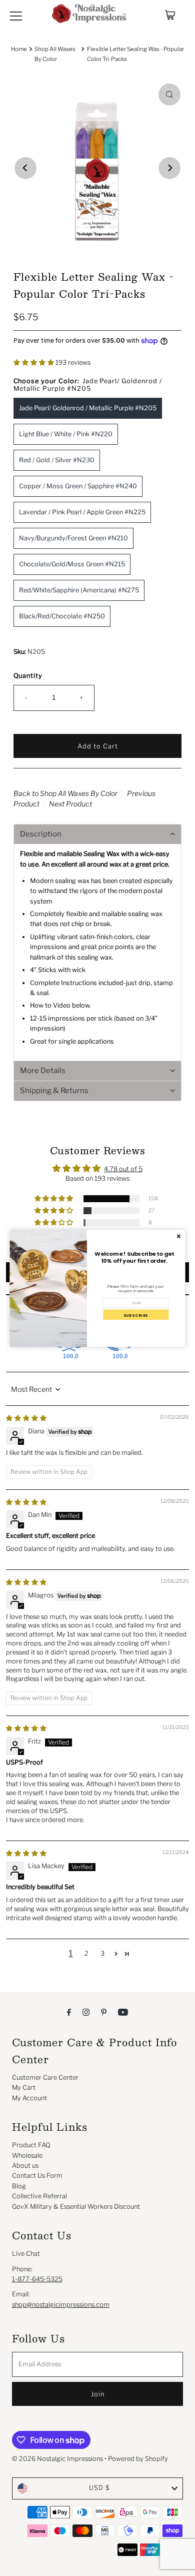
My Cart (24, 2087)
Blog (19, 2186)
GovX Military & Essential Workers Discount (76, 2207)
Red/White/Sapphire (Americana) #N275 (79, 590)
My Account (29, 2098)
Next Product (70, 804)
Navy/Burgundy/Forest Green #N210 (73, 538)
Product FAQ (31, 2145)
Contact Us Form (37, 2176)
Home (19, 49)
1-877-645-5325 (37, 2279)
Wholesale (27, 2156)
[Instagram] (86, 2012)
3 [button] (102, 1953)
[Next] (169, 168)
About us (25, 2166)
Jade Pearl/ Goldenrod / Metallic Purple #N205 (88, 408)
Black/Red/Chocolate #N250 (62, 616)
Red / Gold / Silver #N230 (57, 460)
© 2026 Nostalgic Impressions (57, 2459)
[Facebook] (69, 2012)
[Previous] (25, 168)
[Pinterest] (104, 2012)
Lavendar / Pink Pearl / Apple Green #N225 (82, 512)
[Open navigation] (16, 15)
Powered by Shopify (138, 2459)
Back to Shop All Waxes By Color (65, 793)
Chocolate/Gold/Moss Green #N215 (72, 564)
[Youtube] (123, 2012)
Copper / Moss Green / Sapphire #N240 (78, 486)
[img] (26, 1418)
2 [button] (86, 1953)
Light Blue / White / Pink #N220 (66, 434)
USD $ (99, 2488)
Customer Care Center (45, 2077)
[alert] (98, 1288)
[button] (34, 362)
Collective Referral (39, 2196)
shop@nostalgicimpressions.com (61, 2305)
